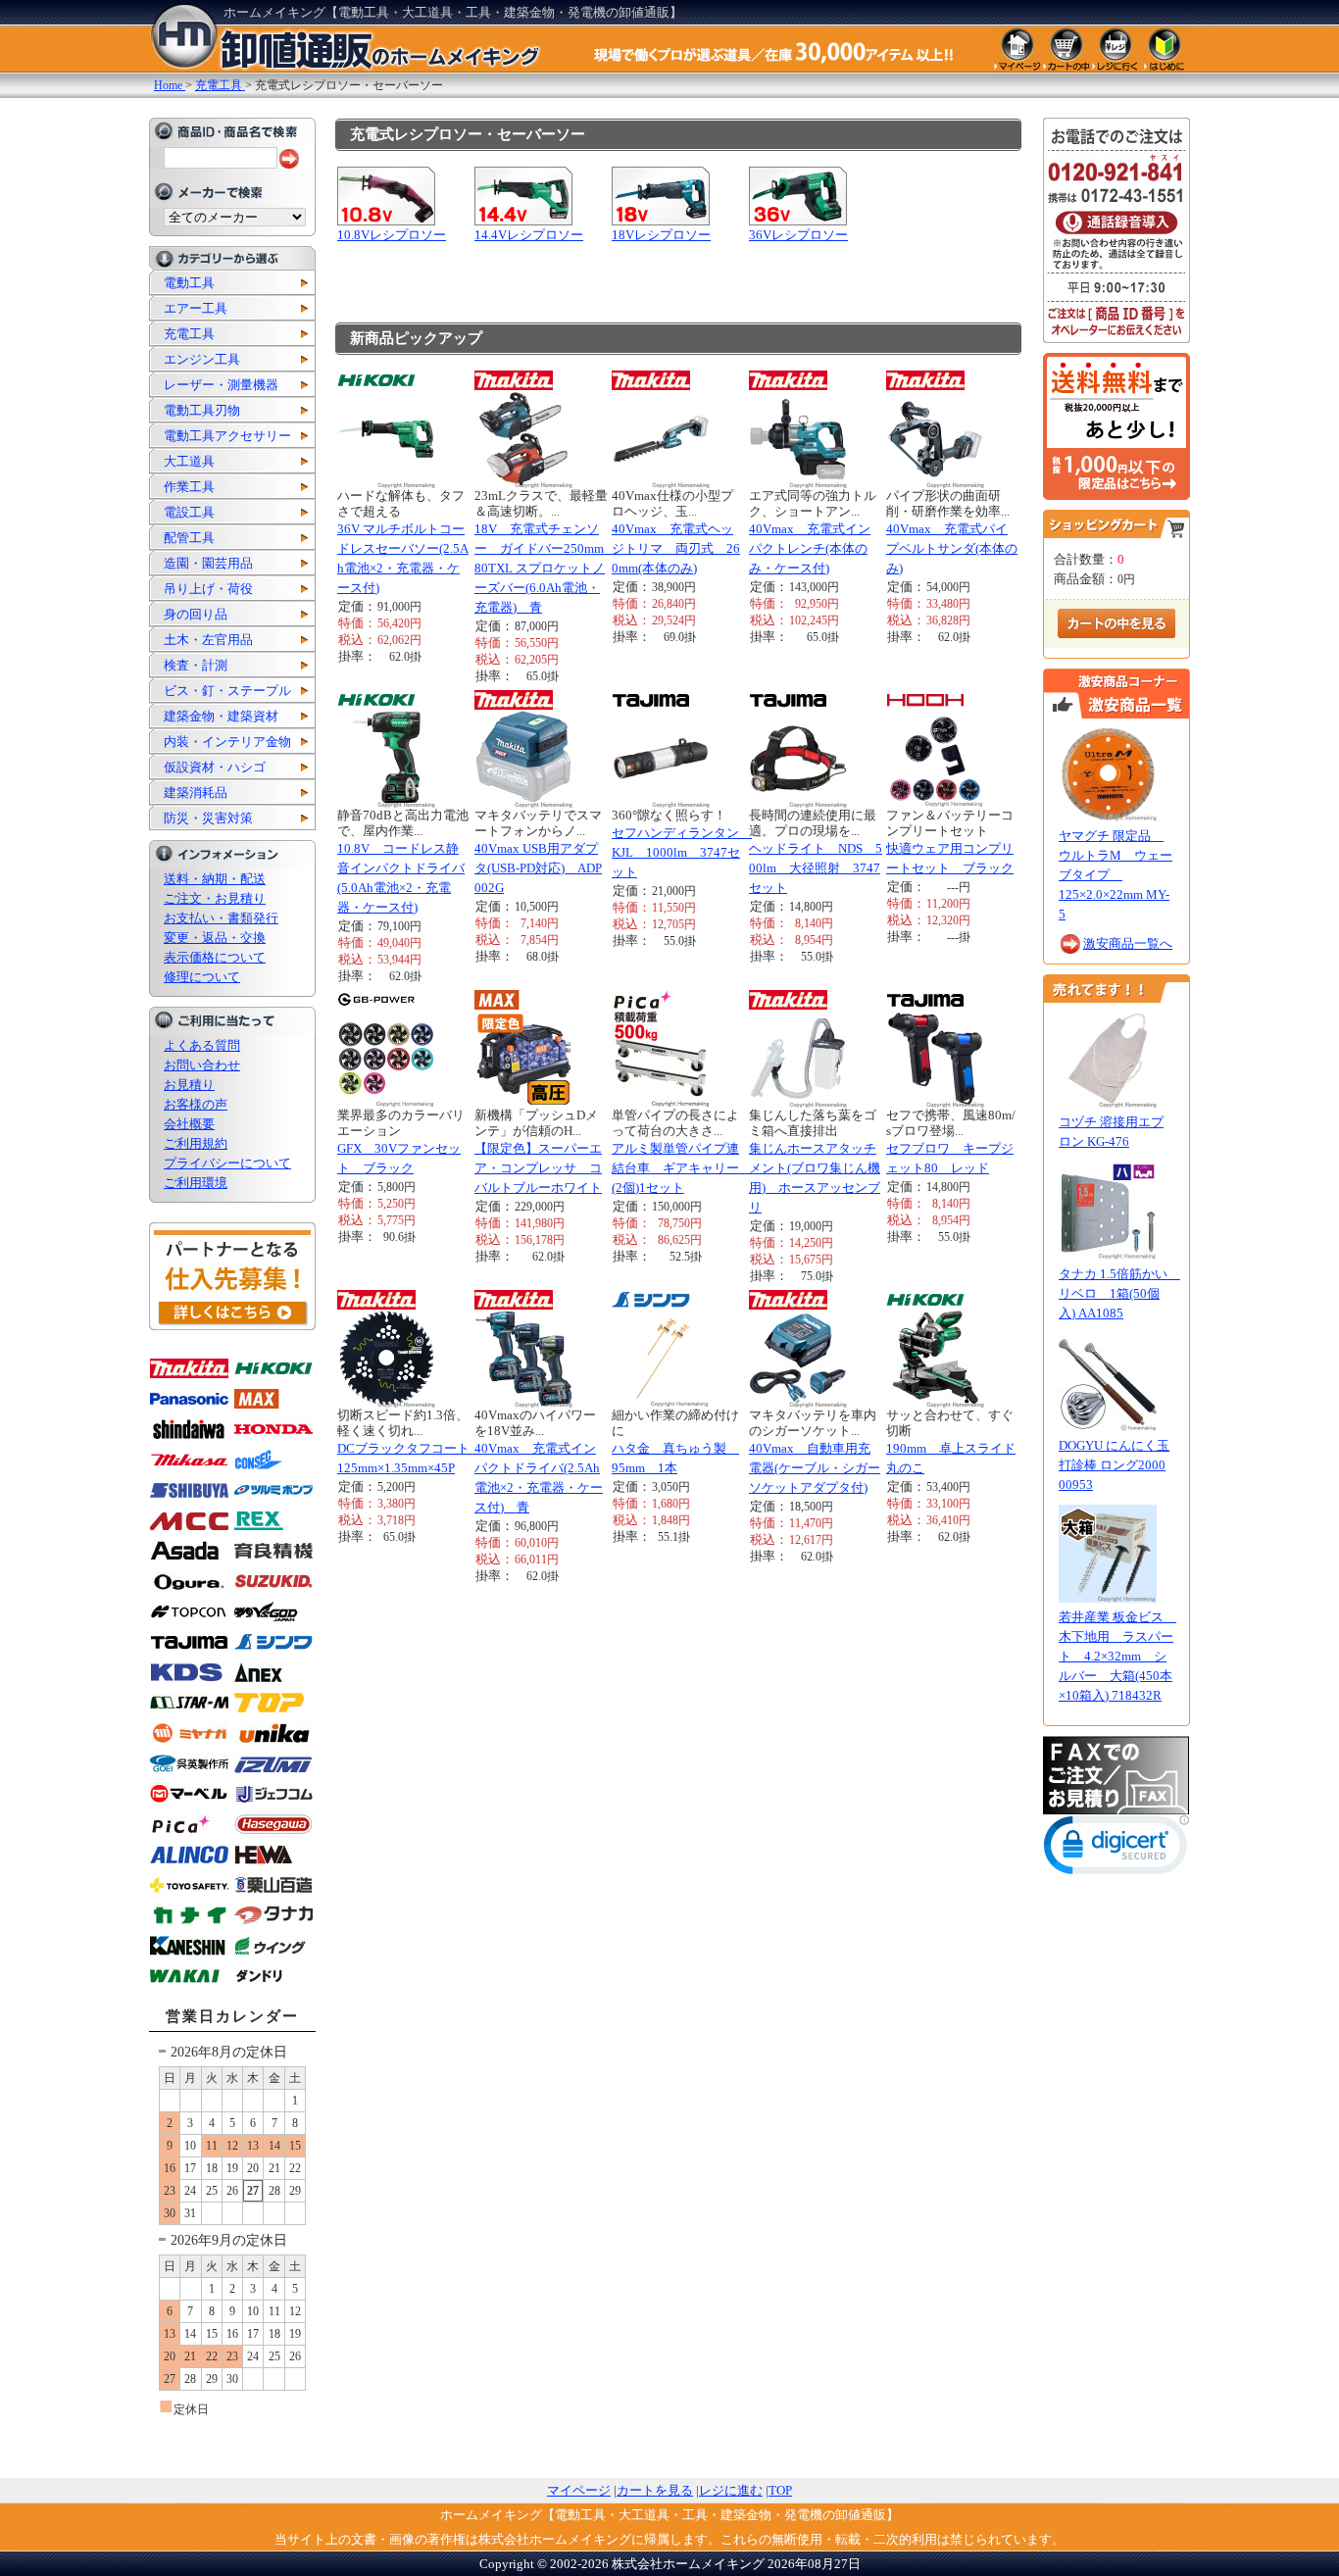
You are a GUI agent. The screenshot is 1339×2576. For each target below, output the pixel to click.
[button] (1116, 1849)
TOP (780, 2490)
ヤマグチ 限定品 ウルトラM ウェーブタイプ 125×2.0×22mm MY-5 (1116, 875)
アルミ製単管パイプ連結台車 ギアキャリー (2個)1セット (682, 1168)
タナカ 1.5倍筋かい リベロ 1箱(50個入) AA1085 (1119, 1293)
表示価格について (215, 957)
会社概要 (189, 1124)
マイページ (579, 2490)
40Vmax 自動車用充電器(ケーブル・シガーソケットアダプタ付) (815, 1468)
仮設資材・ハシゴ (215, 767)
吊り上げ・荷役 (208, 589)
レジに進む (731, 2490)
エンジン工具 (202, 359)
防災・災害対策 (208, 818)
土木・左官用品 (208, 640)
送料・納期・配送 (215, 879)
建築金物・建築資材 (221, 716)
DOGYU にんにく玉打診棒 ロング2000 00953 (1114, 1465)
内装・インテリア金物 (227, 742)
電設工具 (189, 512)
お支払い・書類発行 (221, 918)
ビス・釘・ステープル (227, 691)
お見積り (189, 1085)
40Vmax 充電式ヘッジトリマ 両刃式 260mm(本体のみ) (676, 548)
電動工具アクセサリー (227, 436)
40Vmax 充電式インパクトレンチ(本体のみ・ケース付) (810, 548)
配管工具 (189, 538)
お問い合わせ (202, 1065)
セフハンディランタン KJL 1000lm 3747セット (682, 852)
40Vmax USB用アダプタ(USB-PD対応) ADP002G (538, 868)
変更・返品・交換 (215, 938)
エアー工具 (196, 308)
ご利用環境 (196, 1183)
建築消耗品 (196, 793)
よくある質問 (202, 1045)
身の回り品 (196, 614)
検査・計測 (196, 665)
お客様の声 (196, 1104)
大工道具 (189, 461)
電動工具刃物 (202, 410)
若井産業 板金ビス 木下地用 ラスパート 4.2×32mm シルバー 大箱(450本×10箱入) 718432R (1117, 1656)
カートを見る (655, 2490)
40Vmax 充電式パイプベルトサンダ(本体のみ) (952, 548)
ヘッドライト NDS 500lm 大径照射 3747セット (816, 868)
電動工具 (189, 283)
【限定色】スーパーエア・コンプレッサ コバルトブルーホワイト (538, 1168)
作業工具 (189, 487)
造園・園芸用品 (208, 563)
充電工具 (189, 334)
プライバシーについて (227, 1163)
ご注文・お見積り (215, 898)
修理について (202, 977)
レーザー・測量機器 (221, 385)
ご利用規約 (196, 1143)
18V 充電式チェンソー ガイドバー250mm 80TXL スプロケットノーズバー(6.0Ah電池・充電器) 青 (546, 568)
